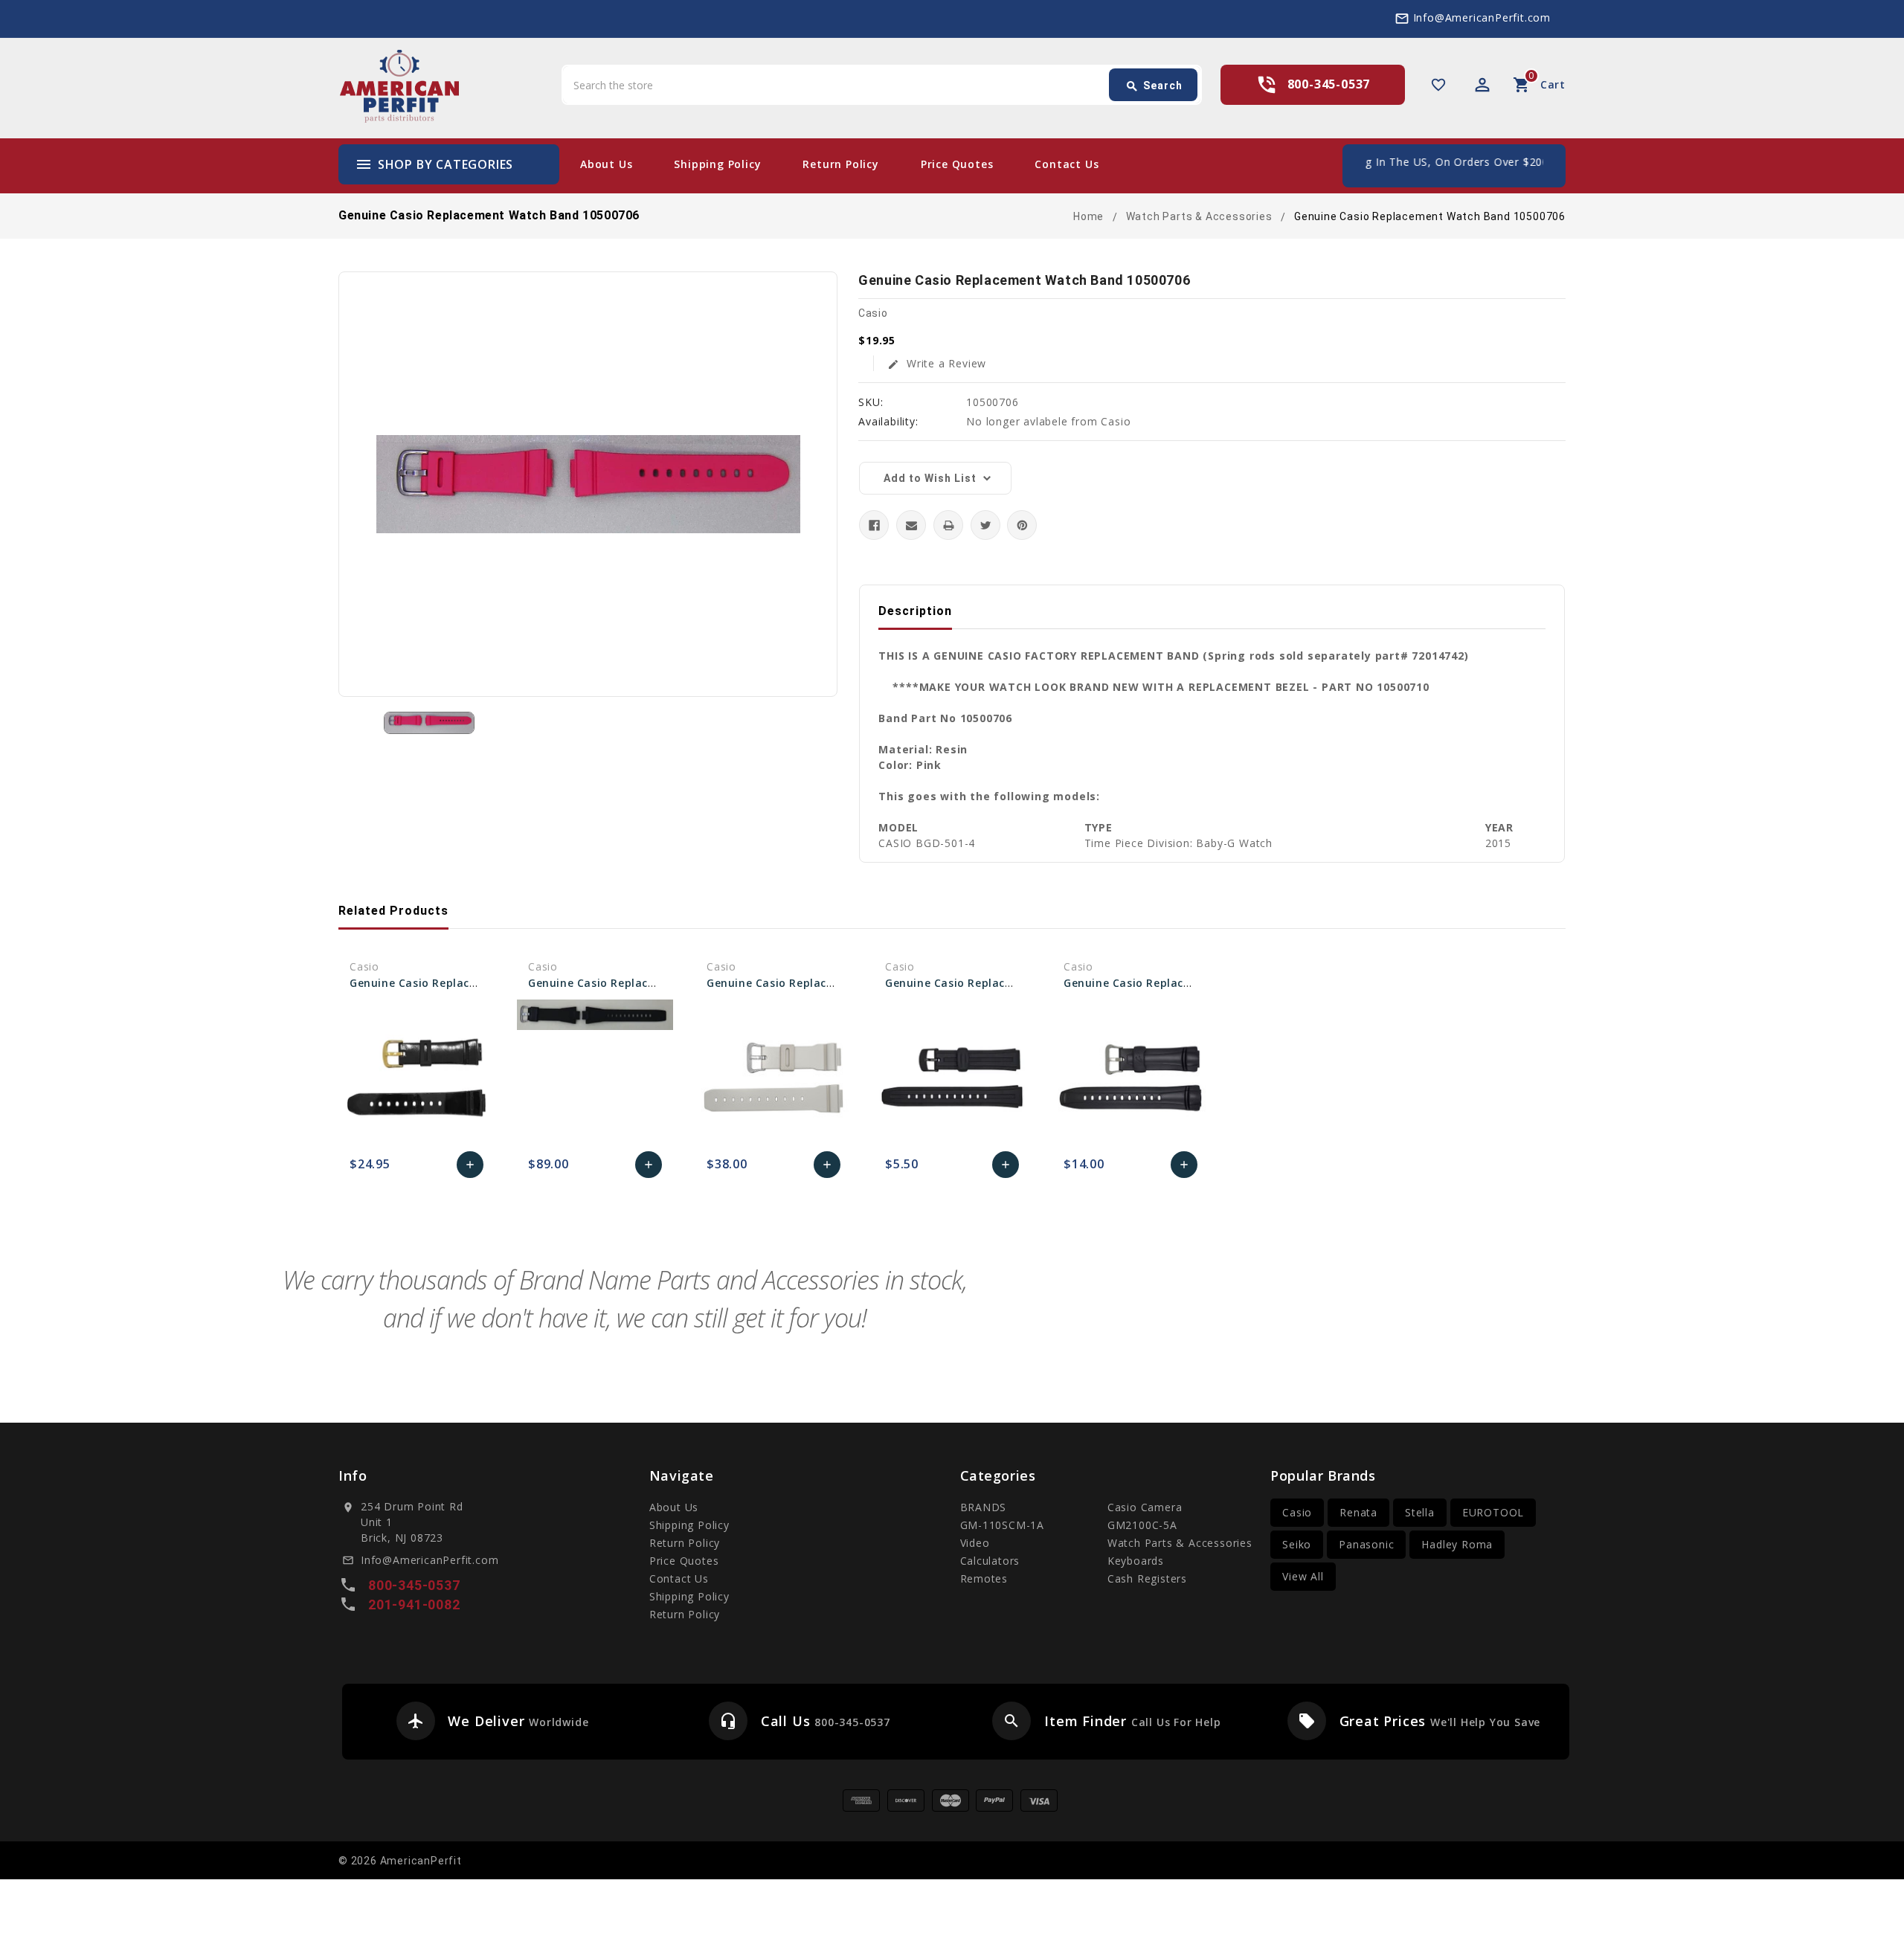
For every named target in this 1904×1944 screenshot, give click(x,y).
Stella (1420, 1512)
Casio (1297, 1512)
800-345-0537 (1329, 84)
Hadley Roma (1457, 1544)
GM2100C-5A (1142, 1525)
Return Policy (840, 164)
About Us (606, 164)
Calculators (990, 1561)
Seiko (1297, 1544)
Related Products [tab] (393, 911)
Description (915, 611)
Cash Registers (1147, 1578)
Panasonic (1366, 1544)
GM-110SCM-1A (1003, 1525)
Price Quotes (957, 164)
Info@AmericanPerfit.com (1482, 17)
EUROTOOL (1493, 1512)
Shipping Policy (717, 164)
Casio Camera (1145, 1507)
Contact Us (1067, 164)
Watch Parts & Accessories (1180, 1543)
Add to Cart (470, 1168)
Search (1154, 86)
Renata (1358, 1512)
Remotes (984, 1578)
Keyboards (1136, 1561)
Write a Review (937, 363)
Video (975, 1543)
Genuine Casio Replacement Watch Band (463, 983)
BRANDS (984, 1507)
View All (1303, 1576)
